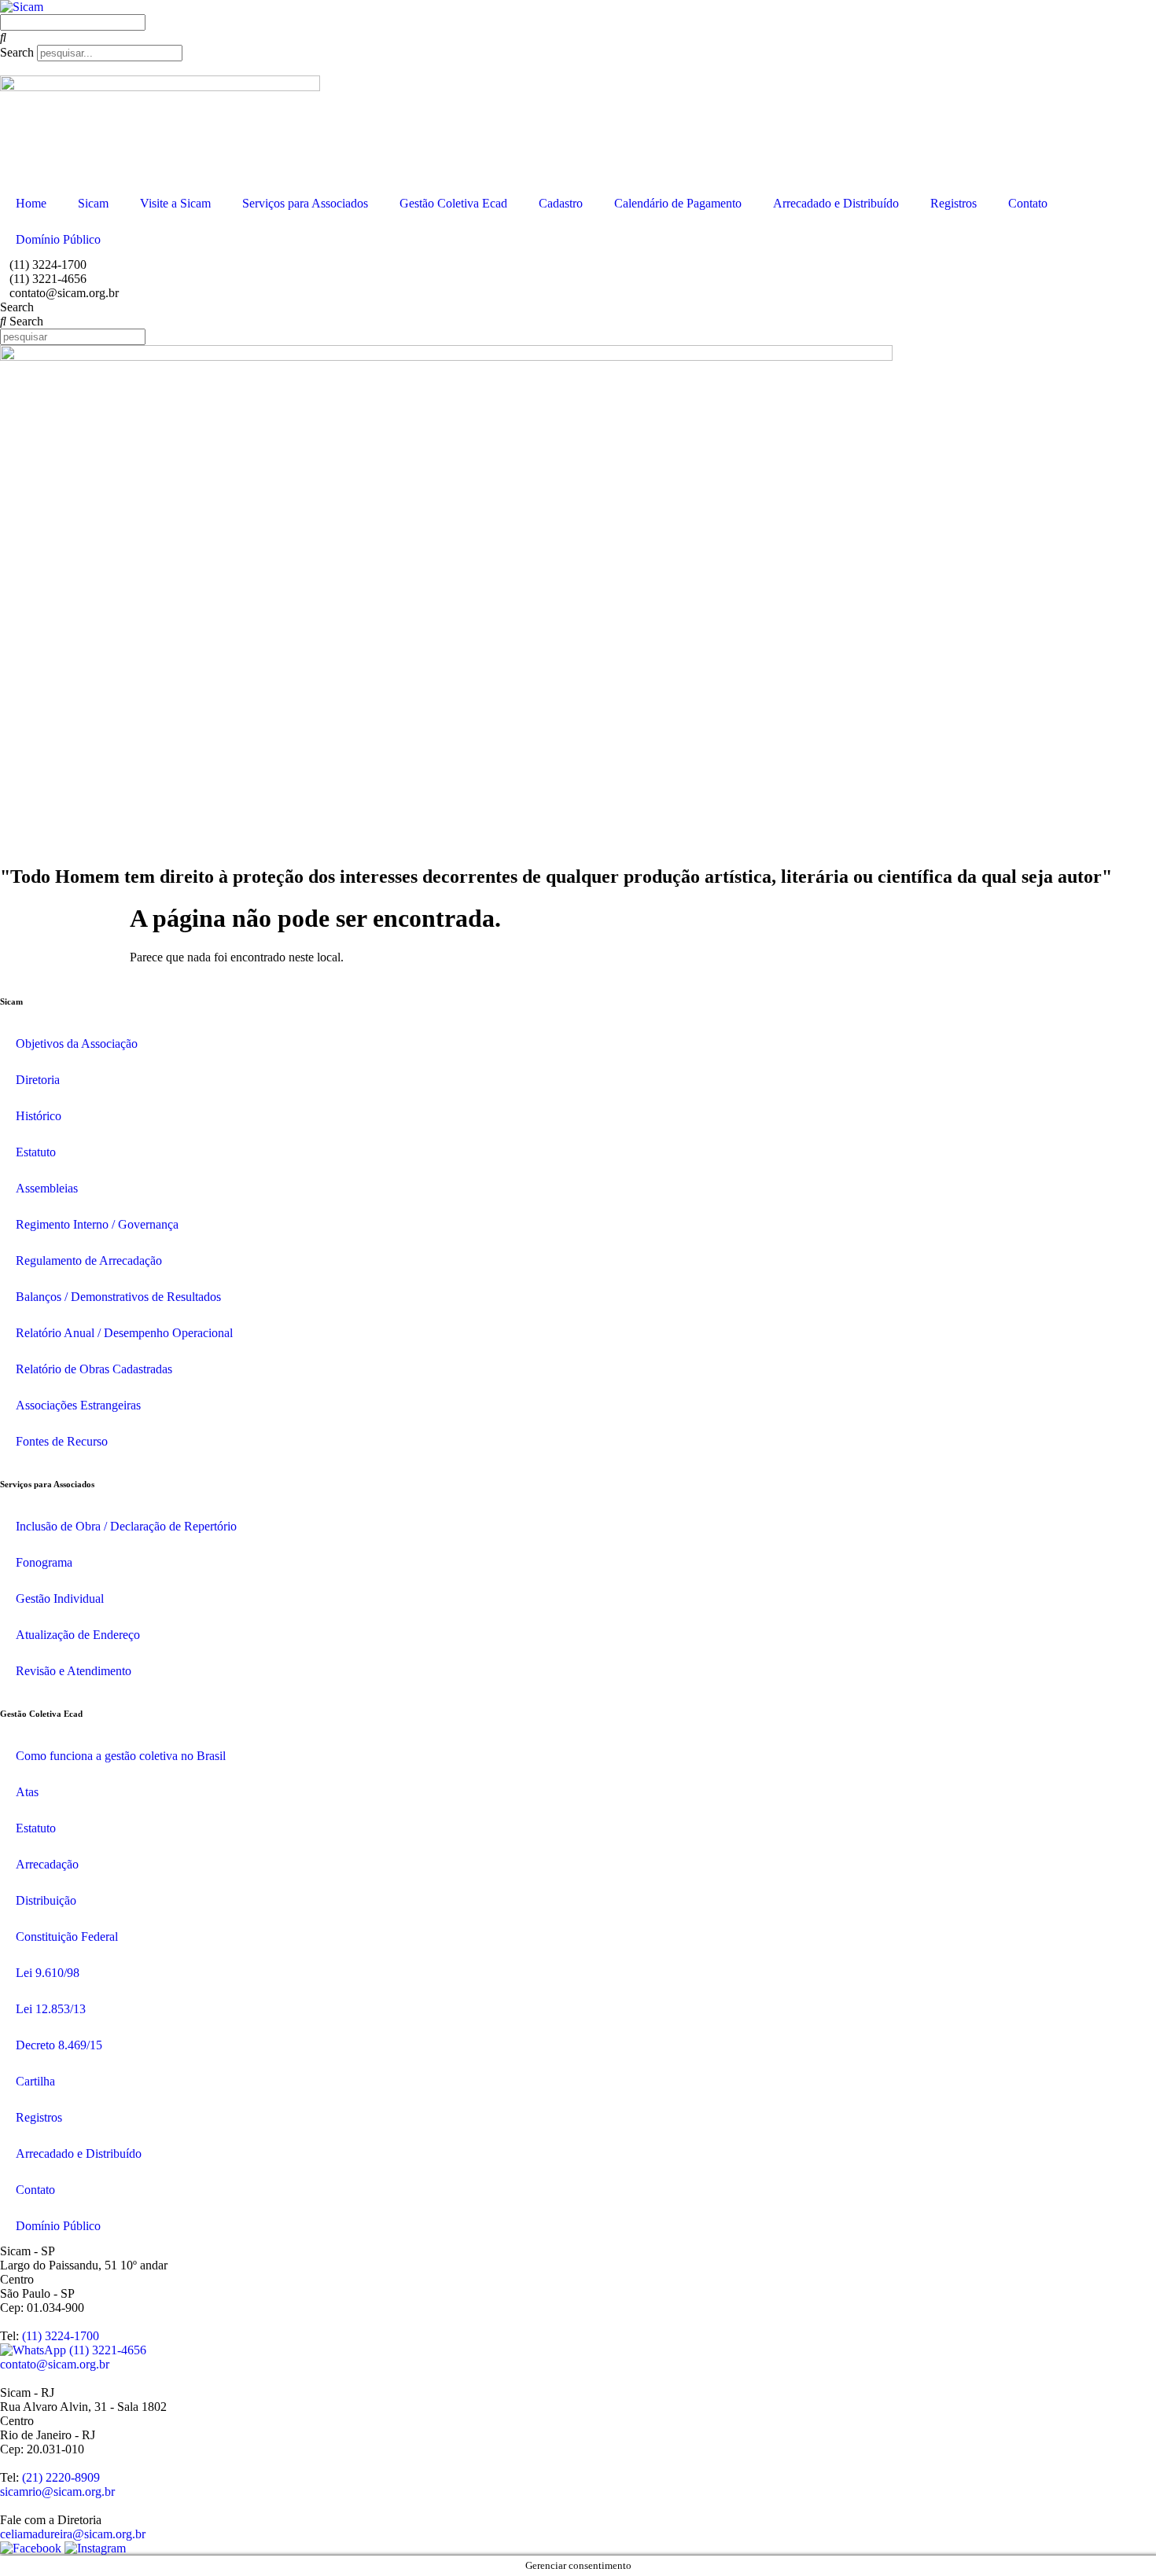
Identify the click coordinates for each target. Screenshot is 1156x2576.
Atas (27, 1792)
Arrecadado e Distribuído (836, 203)
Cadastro (561, 203)
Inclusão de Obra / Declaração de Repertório (126, 1526)
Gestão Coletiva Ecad (453, 203)
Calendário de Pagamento (678, 203)
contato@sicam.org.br (55, 2364)
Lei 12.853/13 (51, 2009)
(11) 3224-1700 (61, 2336)
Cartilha (35, 2081)
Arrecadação (47, 1864)
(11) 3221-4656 (106, 2350)
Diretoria (38, 1080)
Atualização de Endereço (78, 1635)
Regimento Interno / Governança (97, 1224)
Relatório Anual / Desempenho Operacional (124, 1333)
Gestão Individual (60, 1599)
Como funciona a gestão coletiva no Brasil (121, 1756)
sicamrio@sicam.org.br (57, 2491)
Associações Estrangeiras (78, 1405)
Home (31, 203)
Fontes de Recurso (62, 1441)
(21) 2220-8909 (61, 2477)
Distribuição (46, 1900)
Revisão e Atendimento (74, 1671)
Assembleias (47, 1188)
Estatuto (36, 1152)
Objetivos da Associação (77, 1044)
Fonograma (44, 1562)
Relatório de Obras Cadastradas (94, 1369)
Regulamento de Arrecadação (89, 1260)
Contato (1028, 203)
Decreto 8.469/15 (59, 2045)
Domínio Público (58, 239)
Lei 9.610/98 (48, 1973)
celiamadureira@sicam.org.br (73, 2534)
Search (17, 52)
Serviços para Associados (305, 203)
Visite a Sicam (175, 203)
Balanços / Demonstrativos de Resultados (118, 1297)
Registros (954, 203)
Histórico (39, 1116)
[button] (578, 38)
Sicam (93, 203)
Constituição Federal (67, 1937)
